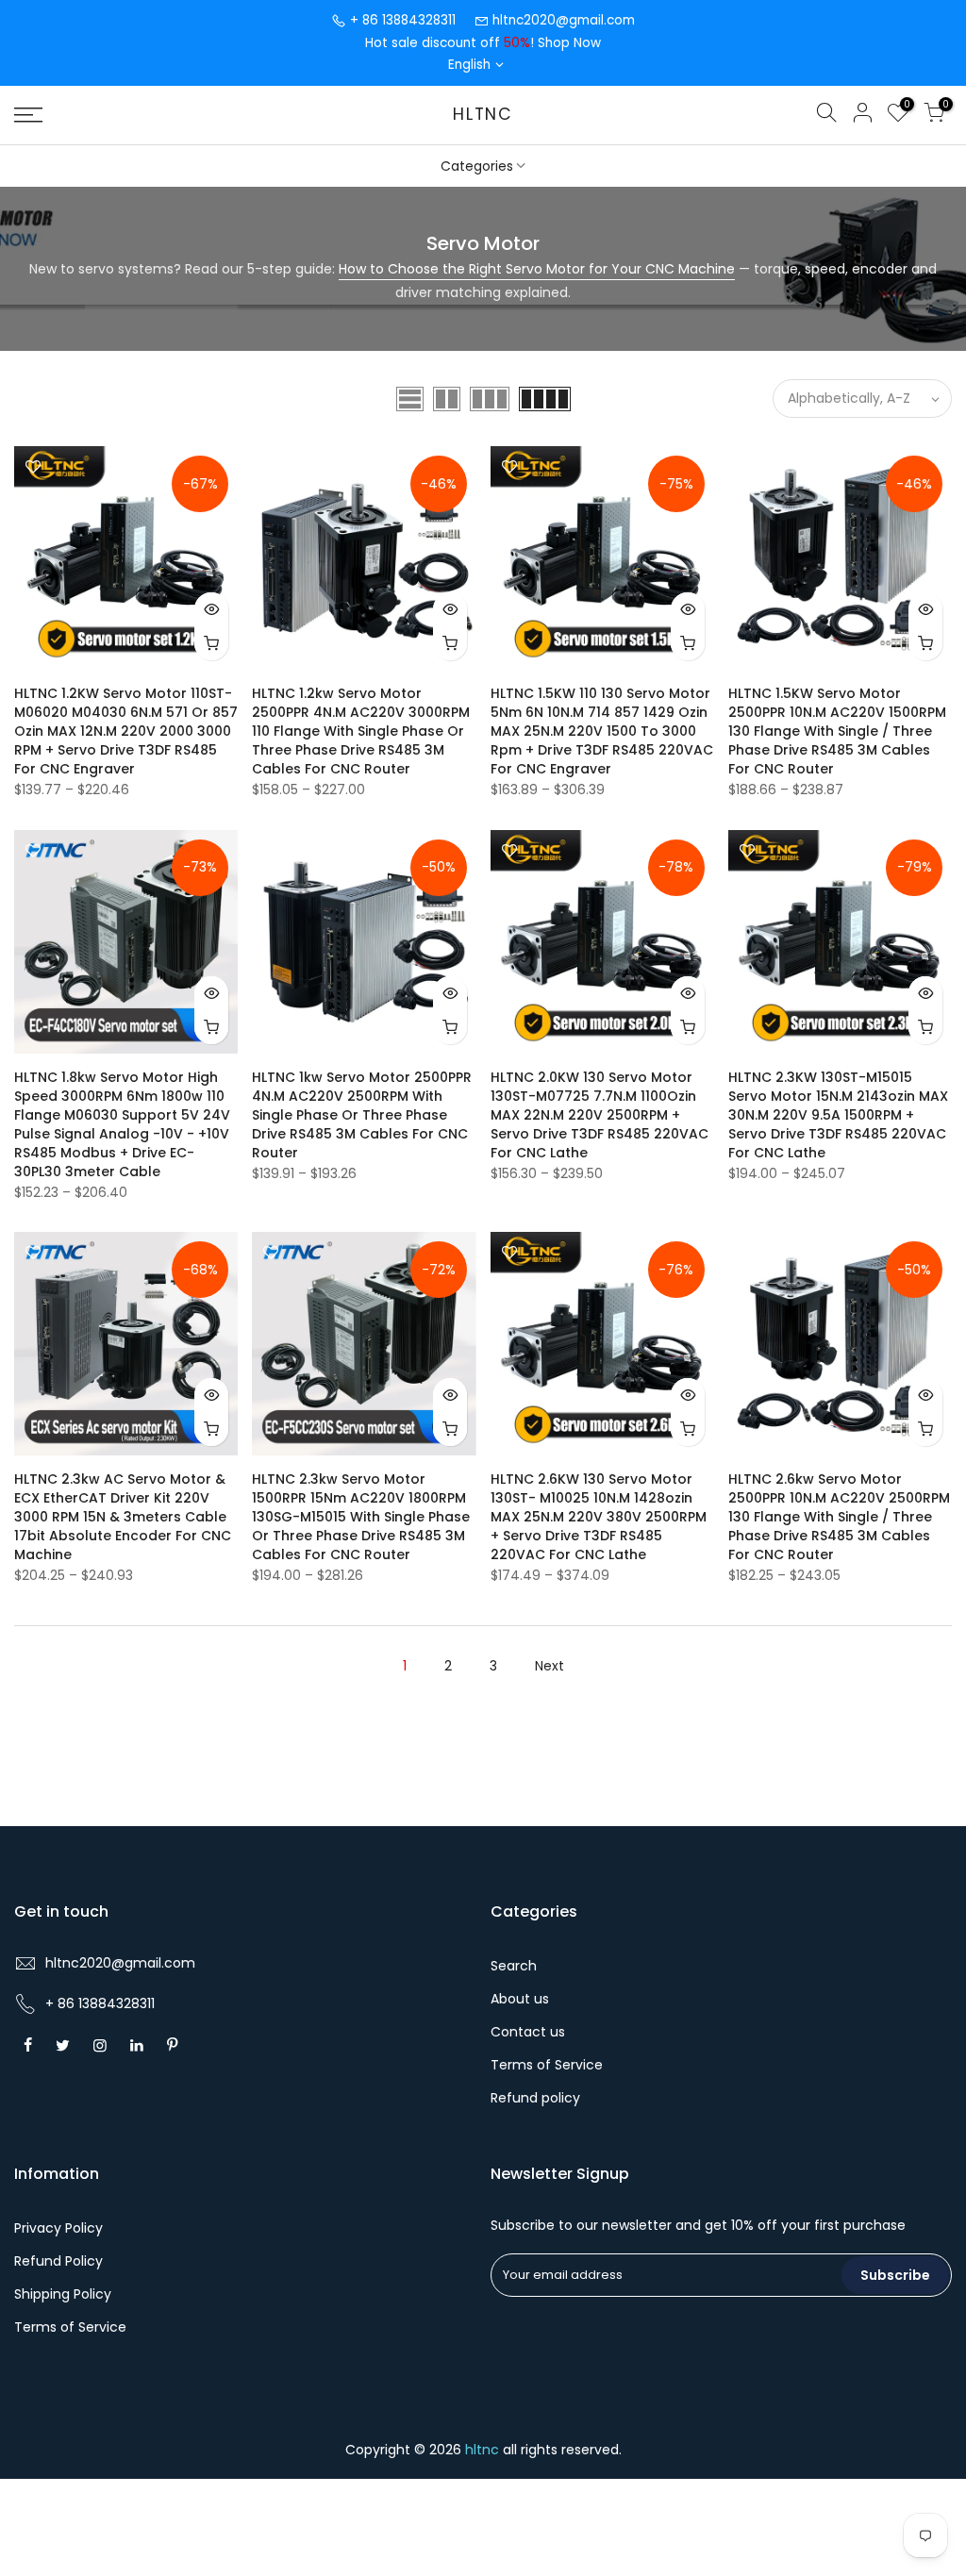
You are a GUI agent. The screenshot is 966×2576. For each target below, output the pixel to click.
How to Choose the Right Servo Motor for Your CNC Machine (537, 269)
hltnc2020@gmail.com (564, 20)
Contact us (528, 2032)
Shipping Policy (63, 2294)
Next (550, 1666)
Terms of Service (547, 2065)
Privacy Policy (58, 2228)
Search (514, 1966)
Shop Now (569, 43)
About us (520, 1999)
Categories (477, 166)
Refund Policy (58, 2261)
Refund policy (535, 2098)
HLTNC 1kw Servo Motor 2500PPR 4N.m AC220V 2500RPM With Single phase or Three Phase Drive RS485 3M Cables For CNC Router (362, 1115)
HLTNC (483, 115)
